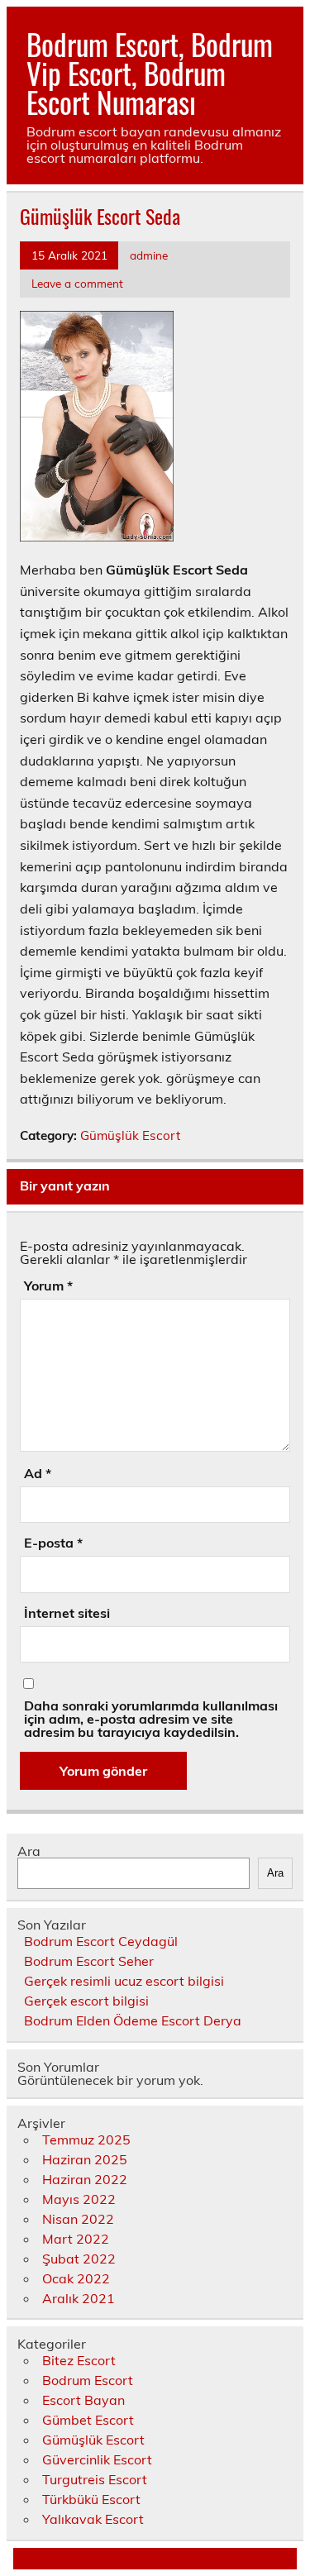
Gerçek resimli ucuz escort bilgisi (124, 1981)
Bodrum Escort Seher (89, 1961)
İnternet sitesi (67, 1613)
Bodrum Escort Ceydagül (101, 1941)
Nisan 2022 (78, 2219)
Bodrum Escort (88, 2380)
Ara (29, 1851)
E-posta (53, 1543)
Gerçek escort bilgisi (86, 2001)
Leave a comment (77, 283)
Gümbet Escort (88, 2420)
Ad (38, 1473)
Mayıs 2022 (79, 2199)
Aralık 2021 (79, 2298)
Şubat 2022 (79, 2259)
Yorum (48, 1286)
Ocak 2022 (76, 2278)
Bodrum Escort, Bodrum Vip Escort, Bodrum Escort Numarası (150, 73)
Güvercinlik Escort (97, 2459)
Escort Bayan (83, 2400)
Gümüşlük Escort (130, 1135)
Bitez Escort (79, 2360)
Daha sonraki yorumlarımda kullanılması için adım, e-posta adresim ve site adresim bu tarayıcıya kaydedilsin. (151, 1719)
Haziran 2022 (85, 2179)
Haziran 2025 (85, 2159)
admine (149, 255)
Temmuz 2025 (86, 2140)
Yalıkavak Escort (93, 2519)
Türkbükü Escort (91, 2499)
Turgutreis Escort (95, 2479)
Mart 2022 (76, 2239)
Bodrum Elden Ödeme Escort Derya (133, 2020)
